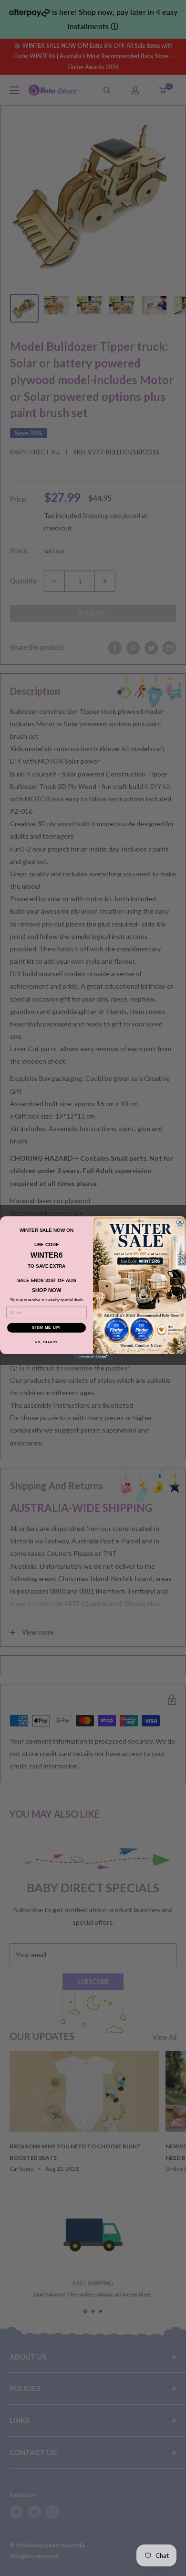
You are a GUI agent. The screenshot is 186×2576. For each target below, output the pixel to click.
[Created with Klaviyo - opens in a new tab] (93, 1357)
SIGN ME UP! (46, 1328)
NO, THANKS (47, 1342)
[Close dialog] (180, 1222)
